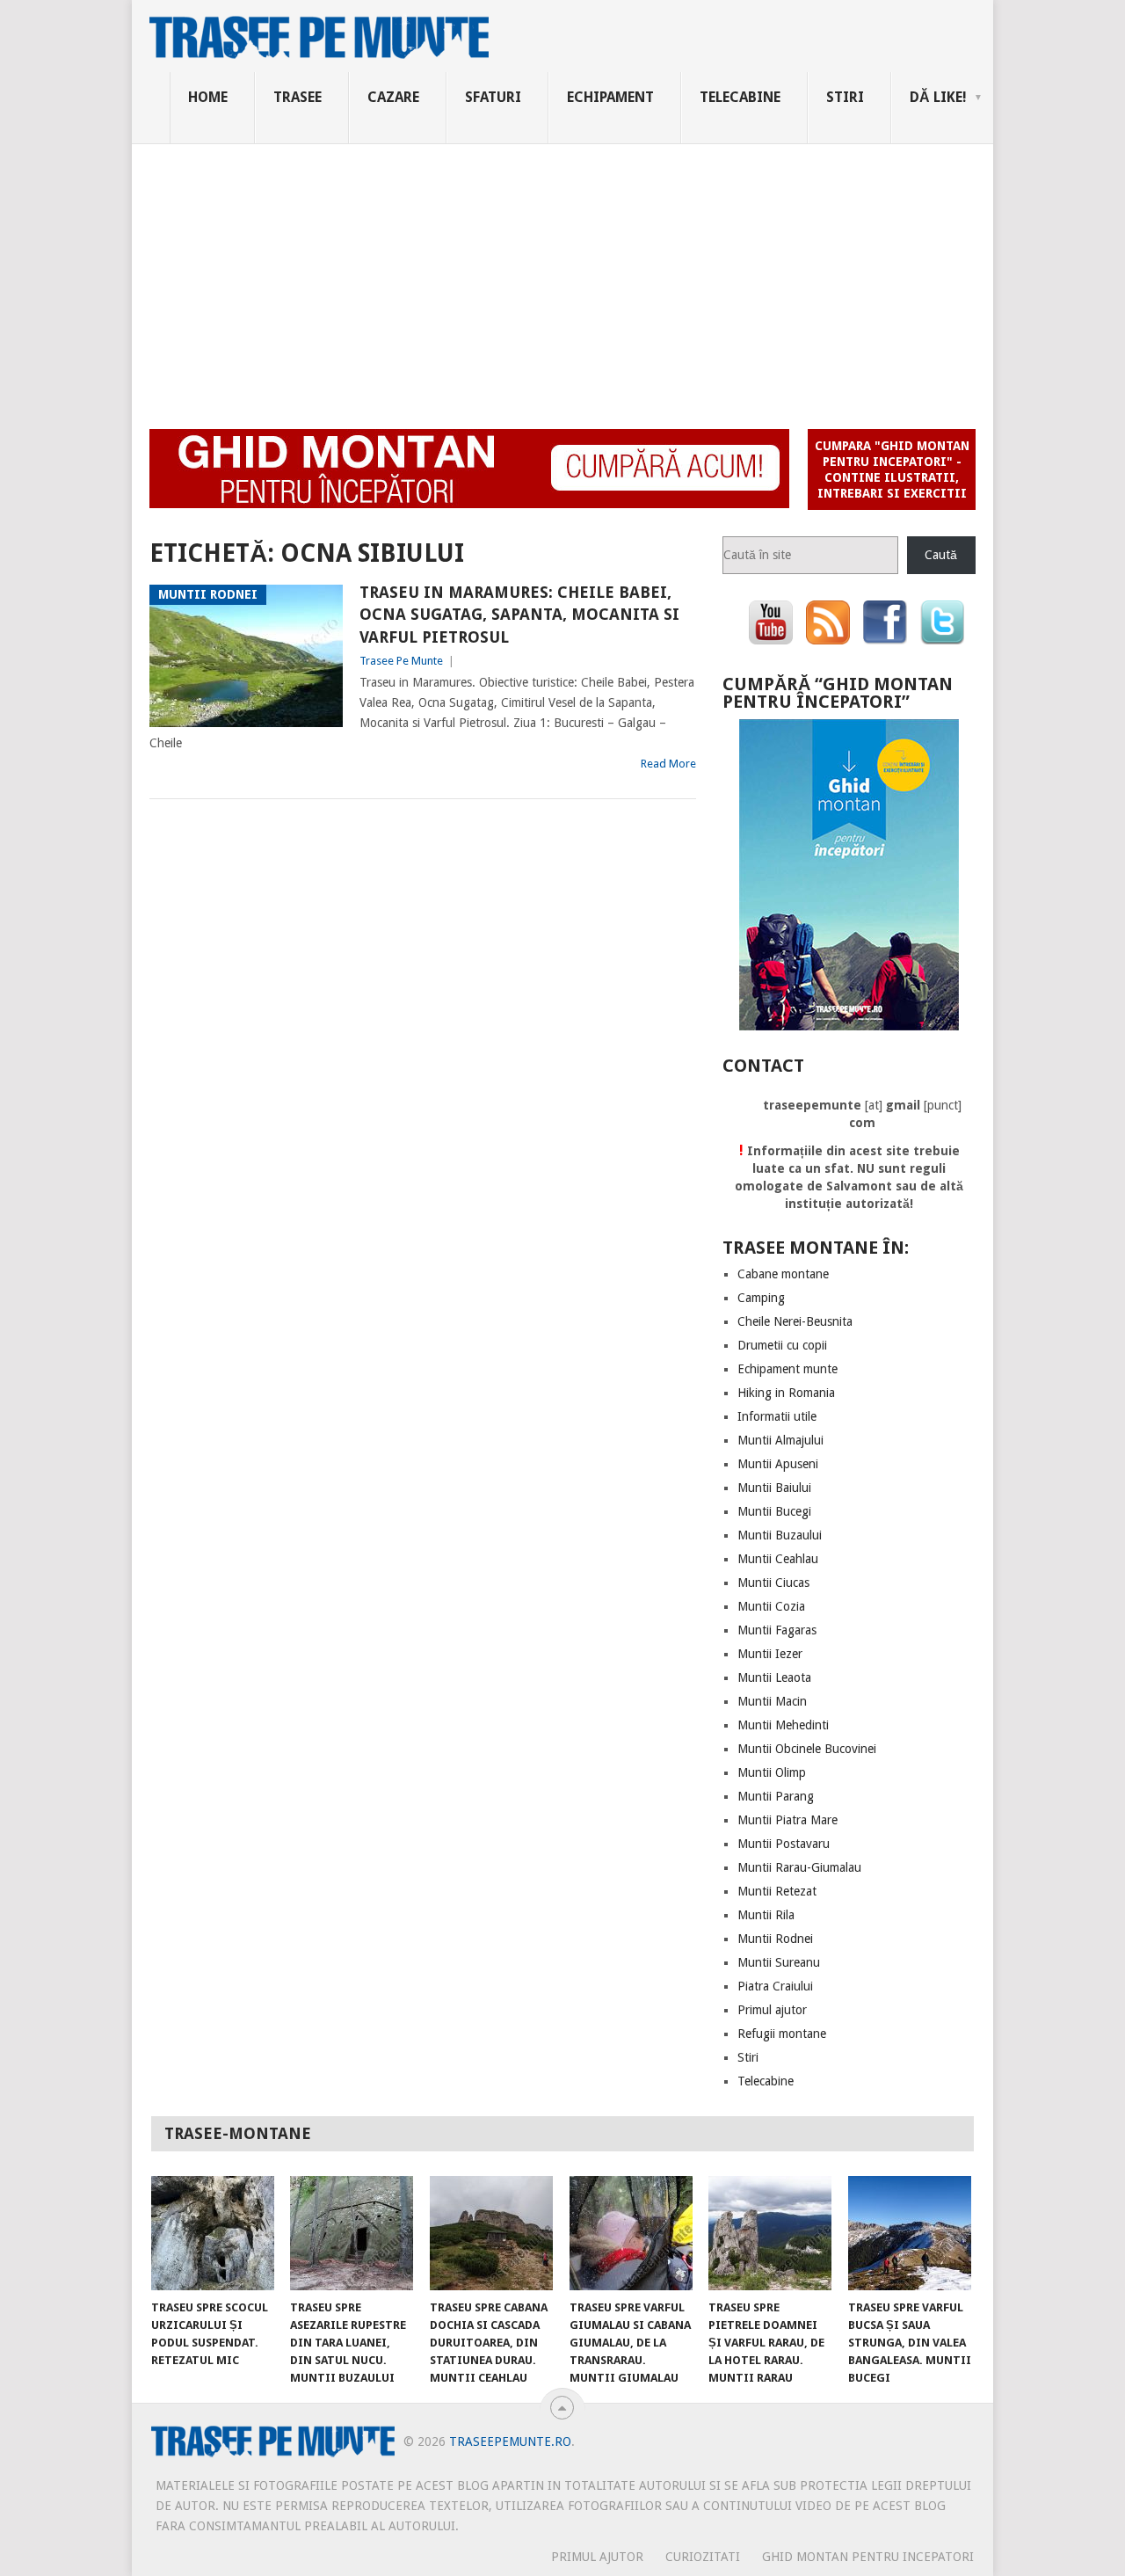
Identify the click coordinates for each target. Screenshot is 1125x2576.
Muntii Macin (772, 1701)
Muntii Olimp (772, 1772)
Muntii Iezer (770, 1654)
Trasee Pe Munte (401, 661)
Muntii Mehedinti (783, 1725)
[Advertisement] (562, 276)
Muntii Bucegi (774, 1511)
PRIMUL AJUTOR (597, 2557)
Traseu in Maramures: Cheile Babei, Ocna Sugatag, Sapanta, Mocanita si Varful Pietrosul (519, 614)
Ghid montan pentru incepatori (868, 2557)
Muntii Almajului (780, 1440)
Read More (668, 764)
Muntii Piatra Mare (787, 1820)
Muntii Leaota (774, 1677)
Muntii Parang (776, 1796)
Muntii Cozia (771, 1606)
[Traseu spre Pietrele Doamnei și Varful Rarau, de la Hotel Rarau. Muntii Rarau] (770, 2233)
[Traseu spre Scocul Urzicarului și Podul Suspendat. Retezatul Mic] (213, 2233)
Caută (941, 555)
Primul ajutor (772, 2010)
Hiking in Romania (786, 1393)
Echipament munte (787, 1369)
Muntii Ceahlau (778, 1559)
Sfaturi (493, 97)
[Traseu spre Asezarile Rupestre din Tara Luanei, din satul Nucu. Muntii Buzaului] (352, 2233)
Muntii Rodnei (775, 1939)
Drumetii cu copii (782, 1345)
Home (208, 97)
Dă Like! (938, 97)
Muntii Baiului (774, 1488)
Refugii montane (782, 2034)
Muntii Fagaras (777, 1630)
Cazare (393, 97)
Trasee (298, 97)
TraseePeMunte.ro (510, 2441)
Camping (761, 1298)
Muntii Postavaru (784, 1844)
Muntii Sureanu (779, 1962)
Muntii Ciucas (773, 1583)
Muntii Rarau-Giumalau (799, 1867)
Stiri (845, 97)
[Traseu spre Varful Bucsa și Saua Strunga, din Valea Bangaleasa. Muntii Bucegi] (910, 2233)
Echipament (610, 97)
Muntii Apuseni (778, 1464)
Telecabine (740, 97)
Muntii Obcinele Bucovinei (807, 1749)
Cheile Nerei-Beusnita (795, 1321)
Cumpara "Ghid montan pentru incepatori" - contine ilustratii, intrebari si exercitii (892, 469)
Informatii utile (777, 1416)
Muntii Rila (766, 1915)
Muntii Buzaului (780, 1535)
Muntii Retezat (777, 1891)
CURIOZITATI (703, 2557)
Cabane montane (783, 1274)
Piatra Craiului (775, 1986)
